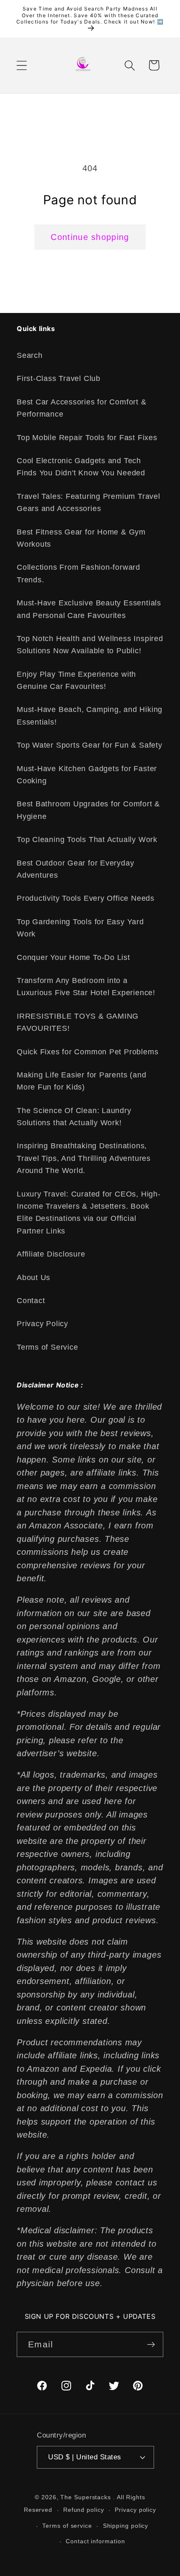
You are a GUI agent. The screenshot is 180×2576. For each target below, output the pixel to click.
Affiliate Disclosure (51, 1254)
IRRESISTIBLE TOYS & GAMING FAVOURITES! (78, 1022)
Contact (31, 1301)
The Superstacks (86, 2497)
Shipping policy (126, 2526)
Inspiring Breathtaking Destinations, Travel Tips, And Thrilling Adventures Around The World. (84, 1158)
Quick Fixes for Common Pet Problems (87, 1052)
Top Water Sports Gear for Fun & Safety (90, 745)
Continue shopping (90, 237)
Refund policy (84, 2510)
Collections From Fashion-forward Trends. (78, 573)
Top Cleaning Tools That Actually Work (87, 840)
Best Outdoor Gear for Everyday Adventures (75, 869)
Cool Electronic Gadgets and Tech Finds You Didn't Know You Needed (81, 467)
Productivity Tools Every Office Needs (86, 898)
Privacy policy (135, 2510)
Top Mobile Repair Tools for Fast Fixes (87, 438)
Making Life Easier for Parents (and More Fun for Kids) (81, 1081)
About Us (33, 1278)
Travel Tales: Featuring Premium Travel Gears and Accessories (89, 502)
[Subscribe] (151, 2345)
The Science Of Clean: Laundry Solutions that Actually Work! (74, 1117)
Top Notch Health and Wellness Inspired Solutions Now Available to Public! (90, 645)
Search (30, 355)
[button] (22, 65)
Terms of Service (47, 1347)
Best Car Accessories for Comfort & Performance (82, 408)
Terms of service (67, 2526)
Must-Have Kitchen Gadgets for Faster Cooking (87, 775)
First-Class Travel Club (59, 378)
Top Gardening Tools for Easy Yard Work (80, 928)
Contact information (95, 2541)
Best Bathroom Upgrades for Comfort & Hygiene (88, 810)
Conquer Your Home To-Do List (73, 957)
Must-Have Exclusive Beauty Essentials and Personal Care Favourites (89, 609)
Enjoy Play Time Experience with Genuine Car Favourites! (76, 680)
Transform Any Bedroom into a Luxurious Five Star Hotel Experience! (86, 987)
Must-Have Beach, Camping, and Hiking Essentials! (90, 716)
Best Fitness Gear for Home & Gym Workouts (81, 538)
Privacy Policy (42, 1324)
